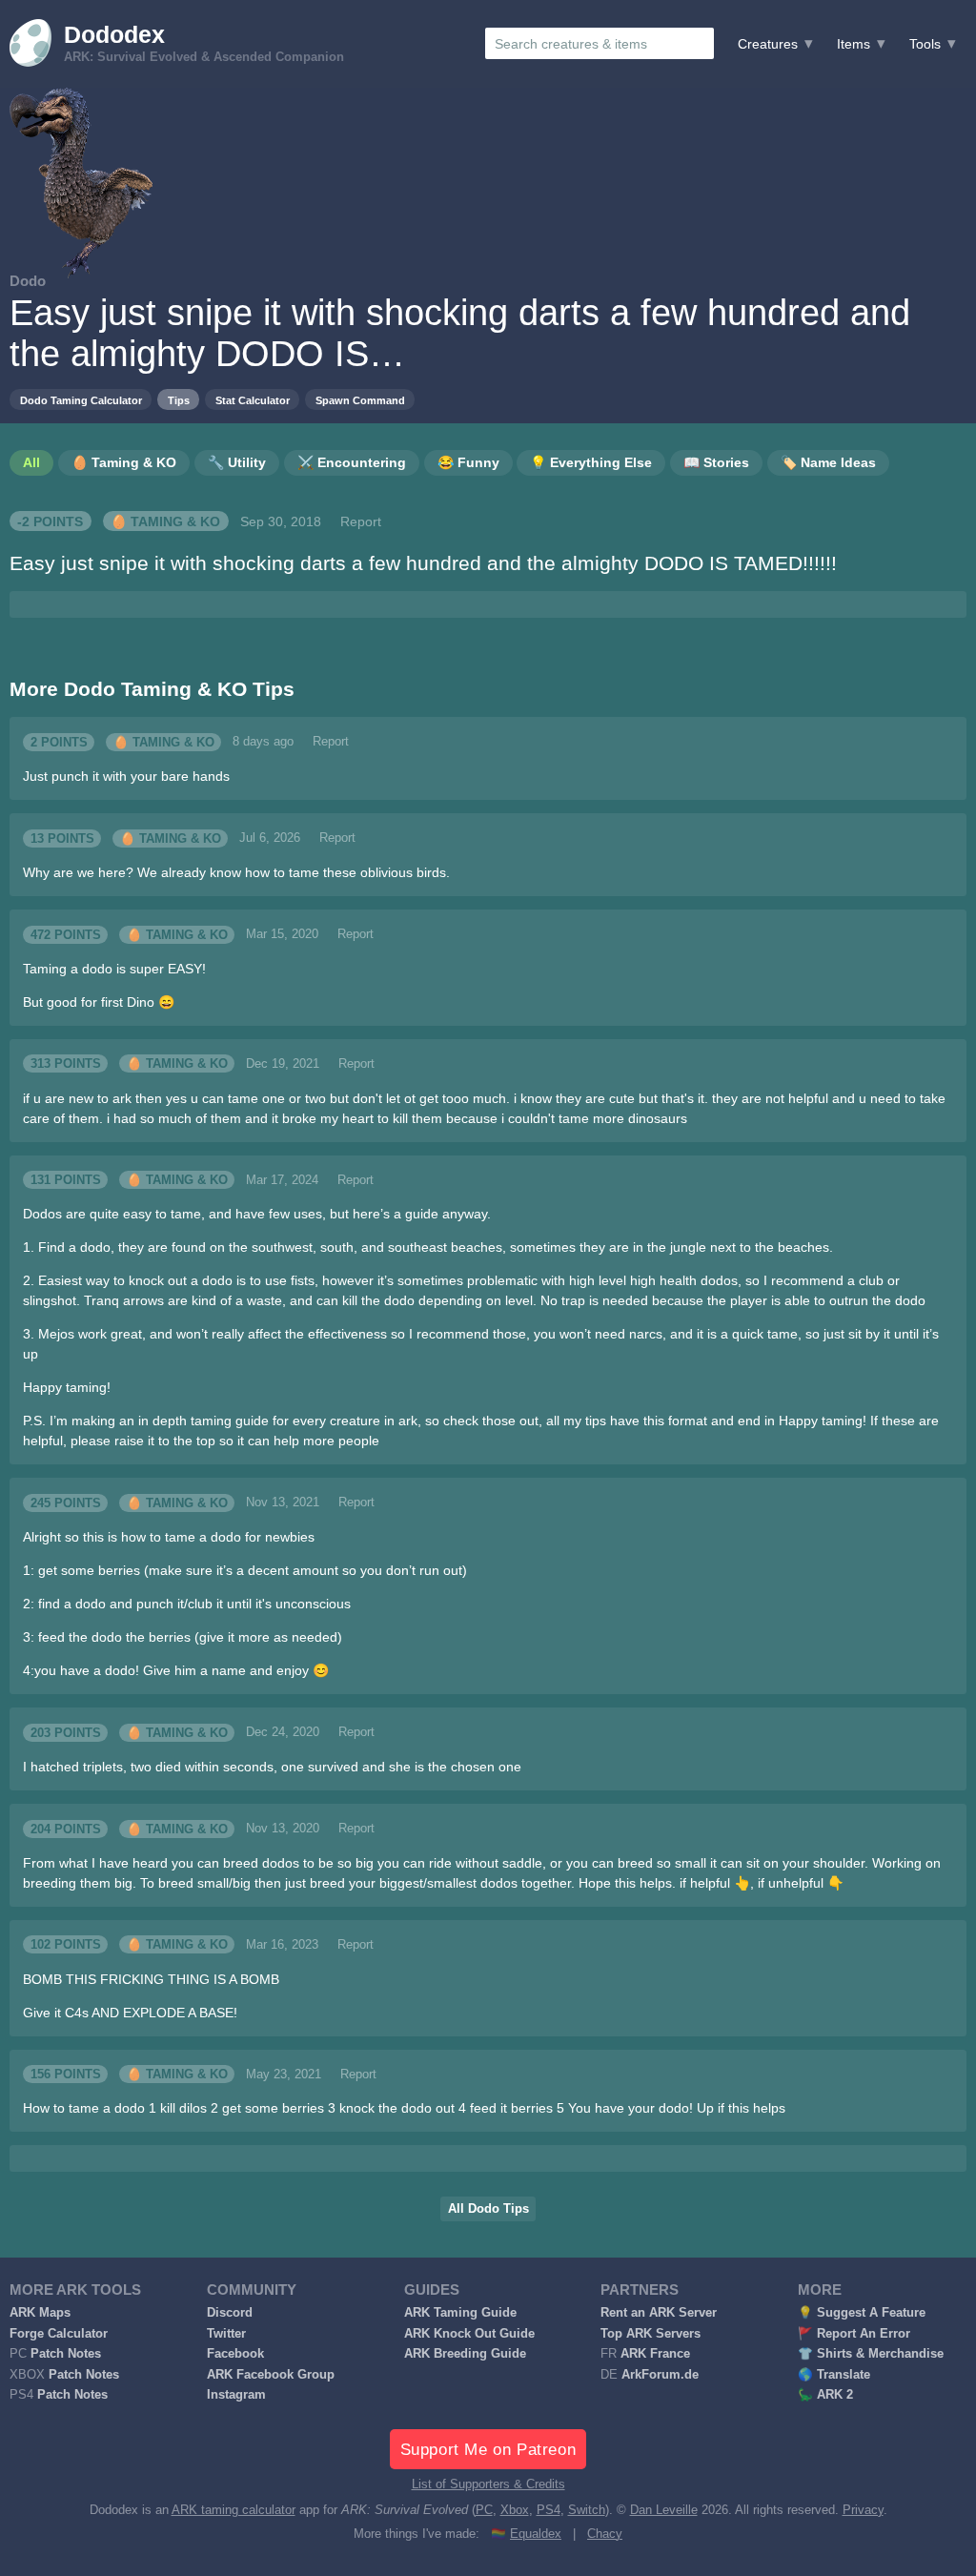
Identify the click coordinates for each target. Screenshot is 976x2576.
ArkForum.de (660, 2375)
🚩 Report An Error (854, 2334)
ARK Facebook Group (271, 2375)
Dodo (28, 281)
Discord (230, 2313)
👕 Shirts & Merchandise (871, 2354)
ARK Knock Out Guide (469, 2334)
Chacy (605, 2534)
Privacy (863, 2510)
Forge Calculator (59, 2334)
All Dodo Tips (488, 2209)
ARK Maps (40, 2313)
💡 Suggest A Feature (862, 2313)
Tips (179, 400)
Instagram (236, 2395)
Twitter (226, 2334)
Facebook (235, 2354)
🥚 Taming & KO (165, 521)
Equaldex (536, 2534)
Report (361, 521)
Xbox (515, 2510)
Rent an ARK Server (659, 2313)
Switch (587, 2510)
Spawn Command (360, 400)
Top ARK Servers (651, 2334)
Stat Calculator (253, 400)
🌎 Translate (834, 2375)
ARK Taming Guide (460, 2313)
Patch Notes (66, 2354)
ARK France (655, 2354)
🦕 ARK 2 (825, 2395)
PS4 (549, 2510)
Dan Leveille (664, 2510)
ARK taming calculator (234, 2510)
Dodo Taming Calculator (81, 400)
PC (484, 2510)
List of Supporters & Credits (488, 2484)
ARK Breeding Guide (465, 2354)
